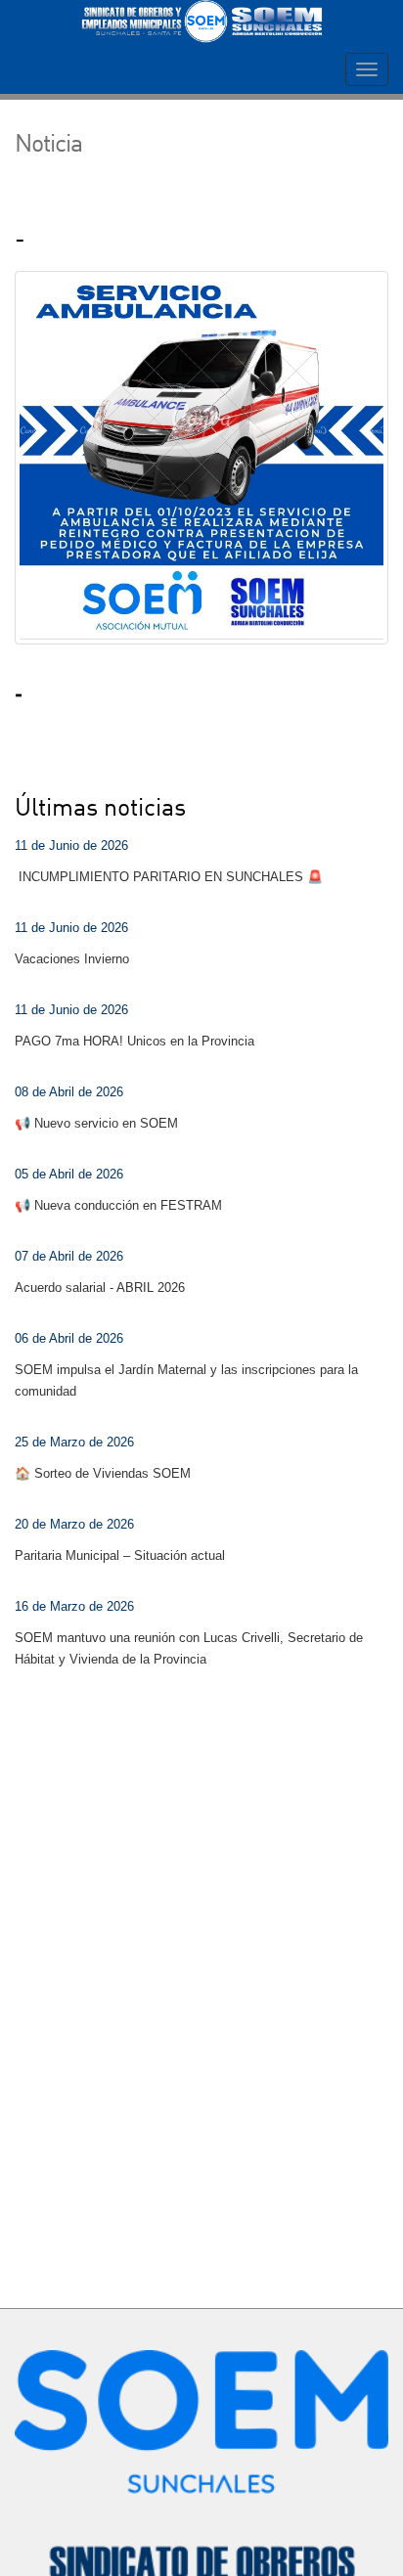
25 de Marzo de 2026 (74, 1442)
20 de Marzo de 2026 (74, 1524)
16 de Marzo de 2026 (74, 1606)
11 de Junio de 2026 (71, 845)
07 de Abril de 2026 (69, 1256)
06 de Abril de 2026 (69, 1338)
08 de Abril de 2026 (69, 1092)
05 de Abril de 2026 (69, 1174)
